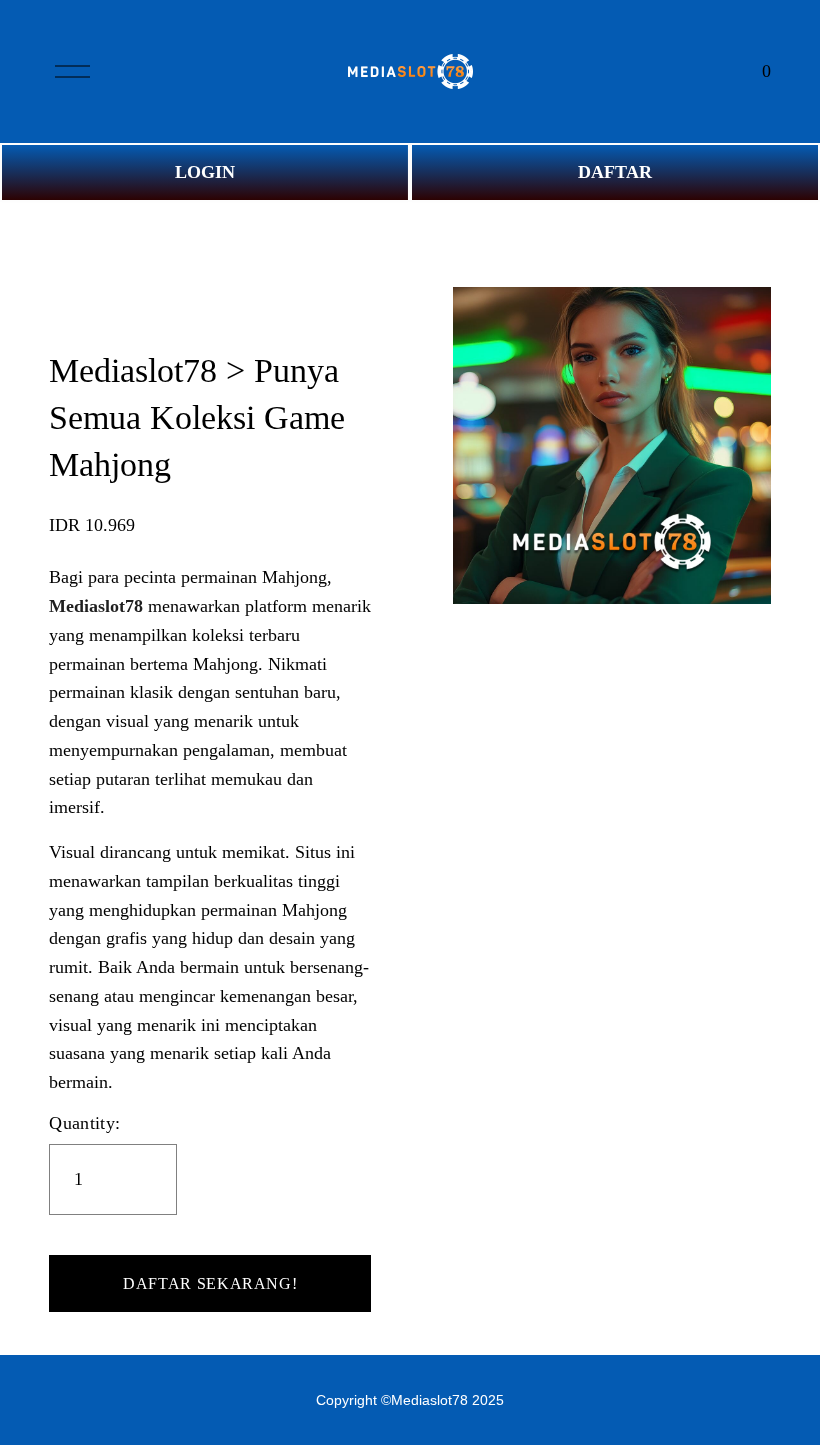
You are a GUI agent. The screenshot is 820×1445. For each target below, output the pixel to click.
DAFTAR (615, 172)
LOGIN (205, 172)
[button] (210, 1284)
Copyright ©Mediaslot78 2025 (410, 1400)
